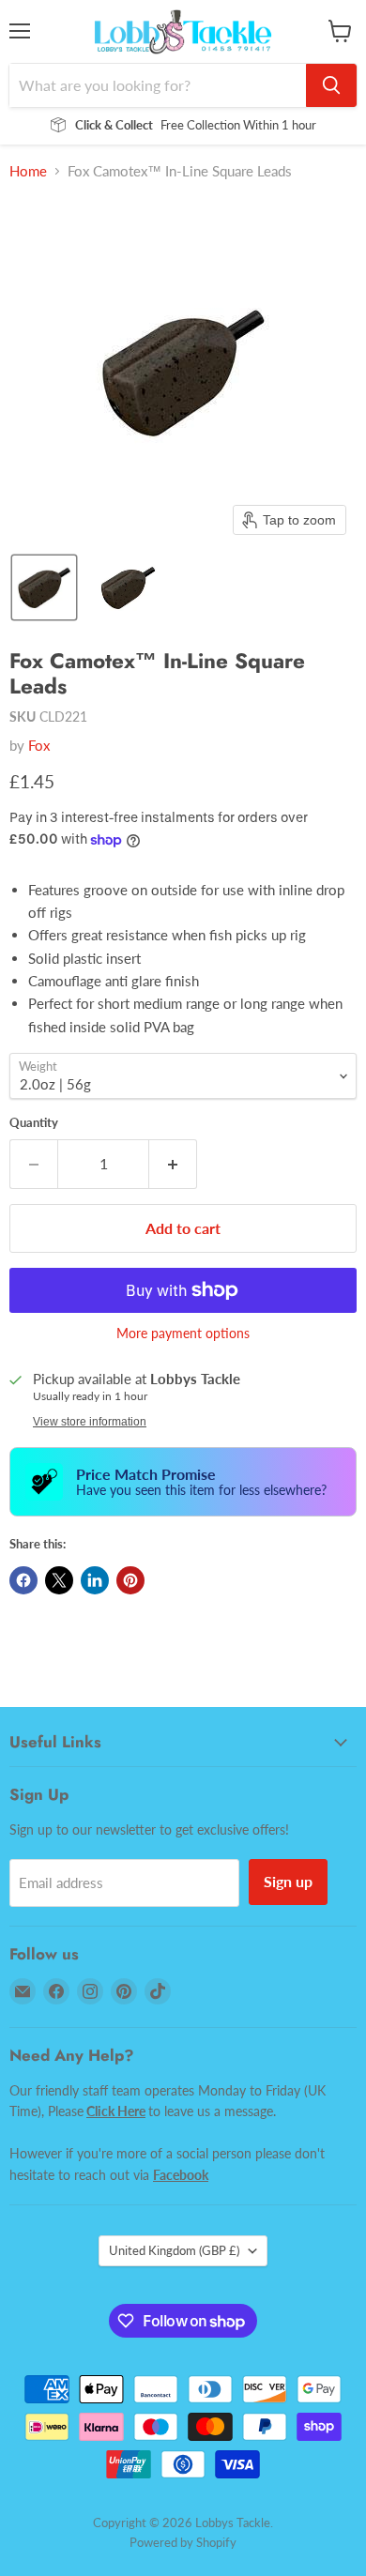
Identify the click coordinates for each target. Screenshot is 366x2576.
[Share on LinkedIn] (95, 1580)
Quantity (34, 1123)
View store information (90, 1422)
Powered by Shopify (183, 2542)
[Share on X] (59, 1580)
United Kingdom (174, 2250)
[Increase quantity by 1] (173, 1164)
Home (28, 171)
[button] (44, 587)
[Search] (331, 85)
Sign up (288, 1881)
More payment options (183, 1334)
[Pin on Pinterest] (130, 1580)
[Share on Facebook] (23, 1580)
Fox (39, 745)
